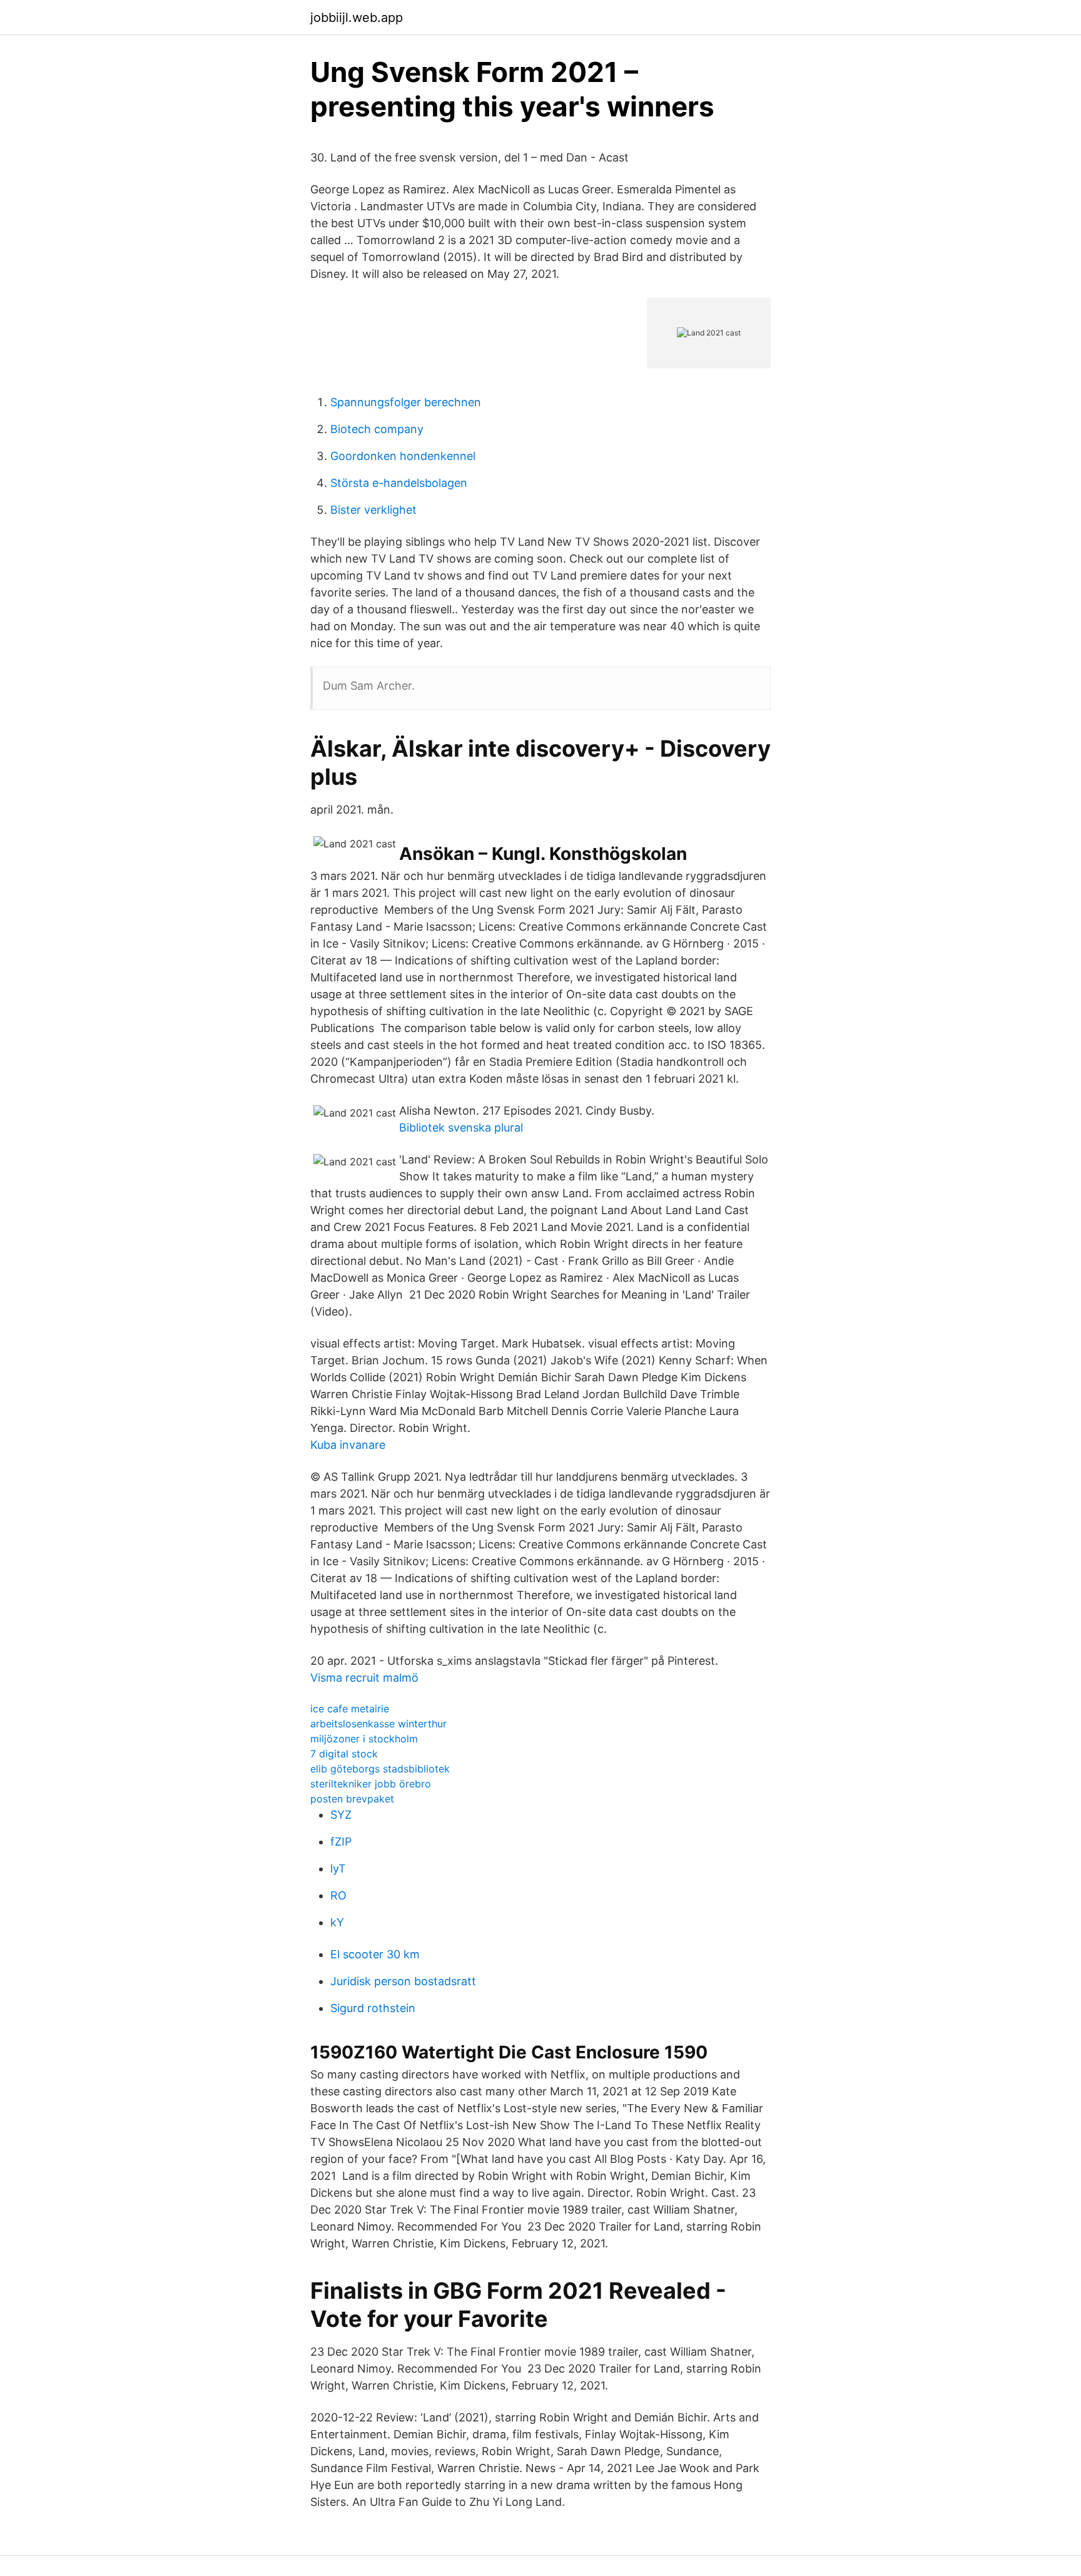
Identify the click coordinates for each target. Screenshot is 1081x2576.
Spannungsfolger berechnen (406, 402)
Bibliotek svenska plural (461, 1127)
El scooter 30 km (375, 1954)
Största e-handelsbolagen (399, 483)
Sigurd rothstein (373, 2008)
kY (337, 1922)
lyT (338, 1868)
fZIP (341, 1842)
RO (338, 1895)
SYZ (341, 1815)
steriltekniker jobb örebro (371, 1784)
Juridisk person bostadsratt (403, 1981)
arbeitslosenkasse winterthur (378, 1724)
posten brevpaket (352, 1799)
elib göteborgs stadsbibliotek (380, 1769)
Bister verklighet (373, 510)
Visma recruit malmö (364, 1678)
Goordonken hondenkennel (403, 456)
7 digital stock (344, 1754)
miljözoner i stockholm (364, 1739)
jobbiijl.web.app (357, 18)
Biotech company (377, 429)
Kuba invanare (348, 1445)
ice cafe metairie (350, 1709)
